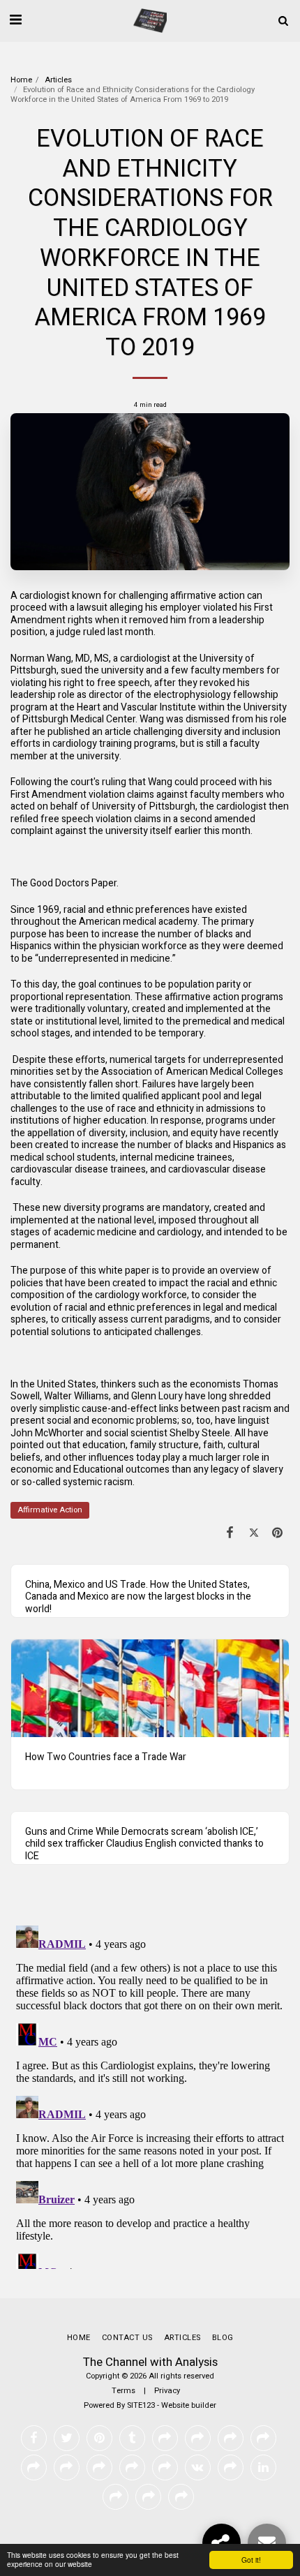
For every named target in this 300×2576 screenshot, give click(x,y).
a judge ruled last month (102, 632)
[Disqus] (150, 2094)
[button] (15, 20)
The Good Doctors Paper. (65, 883)
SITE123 (141, 2405)
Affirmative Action (50, 1510)
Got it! (251, 2560)
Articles (58, 80)
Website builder (189, 2405)
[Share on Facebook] (230, 1533)
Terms (123, 2391)
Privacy (167, 2391)
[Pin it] (278, 1533)
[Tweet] (254, 1533)
